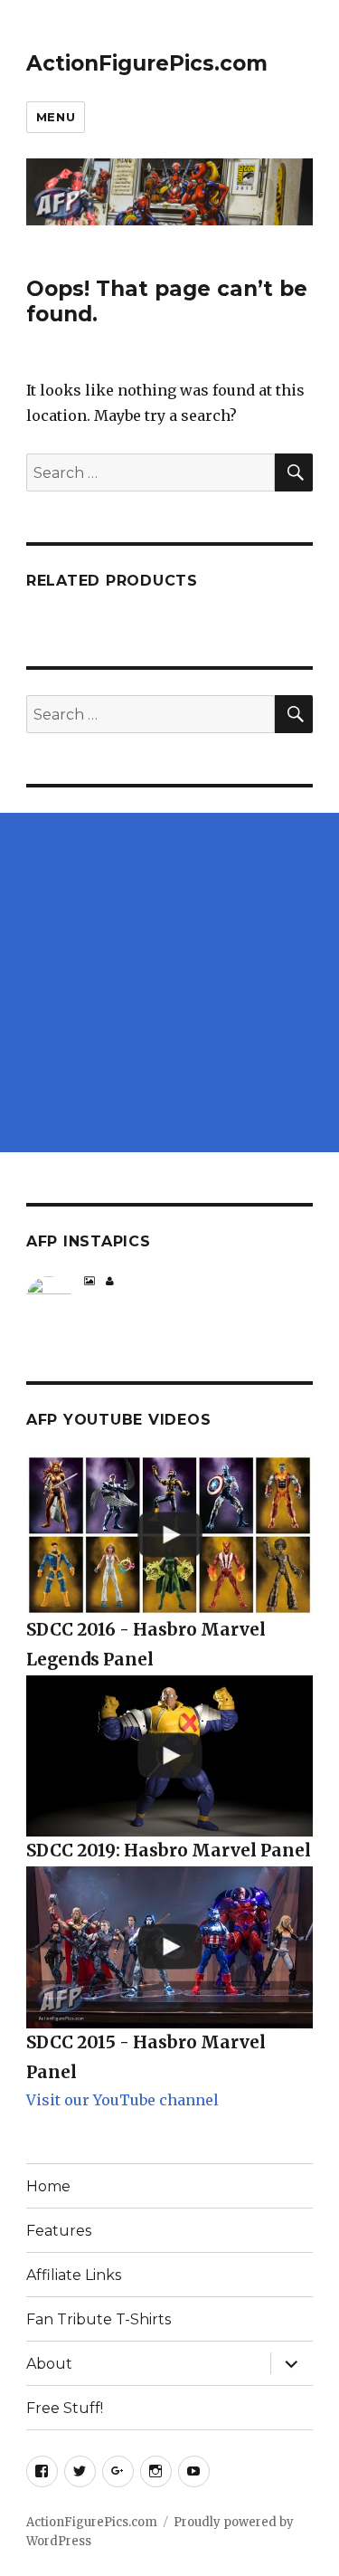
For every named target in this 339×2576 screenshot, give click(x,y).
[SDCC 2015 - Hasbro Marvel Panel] (169, 1947)
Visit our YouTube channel (122, 2100)
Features (59, 2231)
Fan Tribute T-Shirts (99, 2319)
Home (48, 2186)
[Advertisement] (169, 983)
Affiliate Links (74, 2275)
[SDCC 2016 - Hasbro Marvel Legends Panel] (169, 1536)
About (49, 2364)
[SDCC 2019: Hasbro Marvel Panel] (169, 1756)
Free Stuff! (65, 2408)
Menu (56, 117)
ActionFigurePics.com (147, 63)
